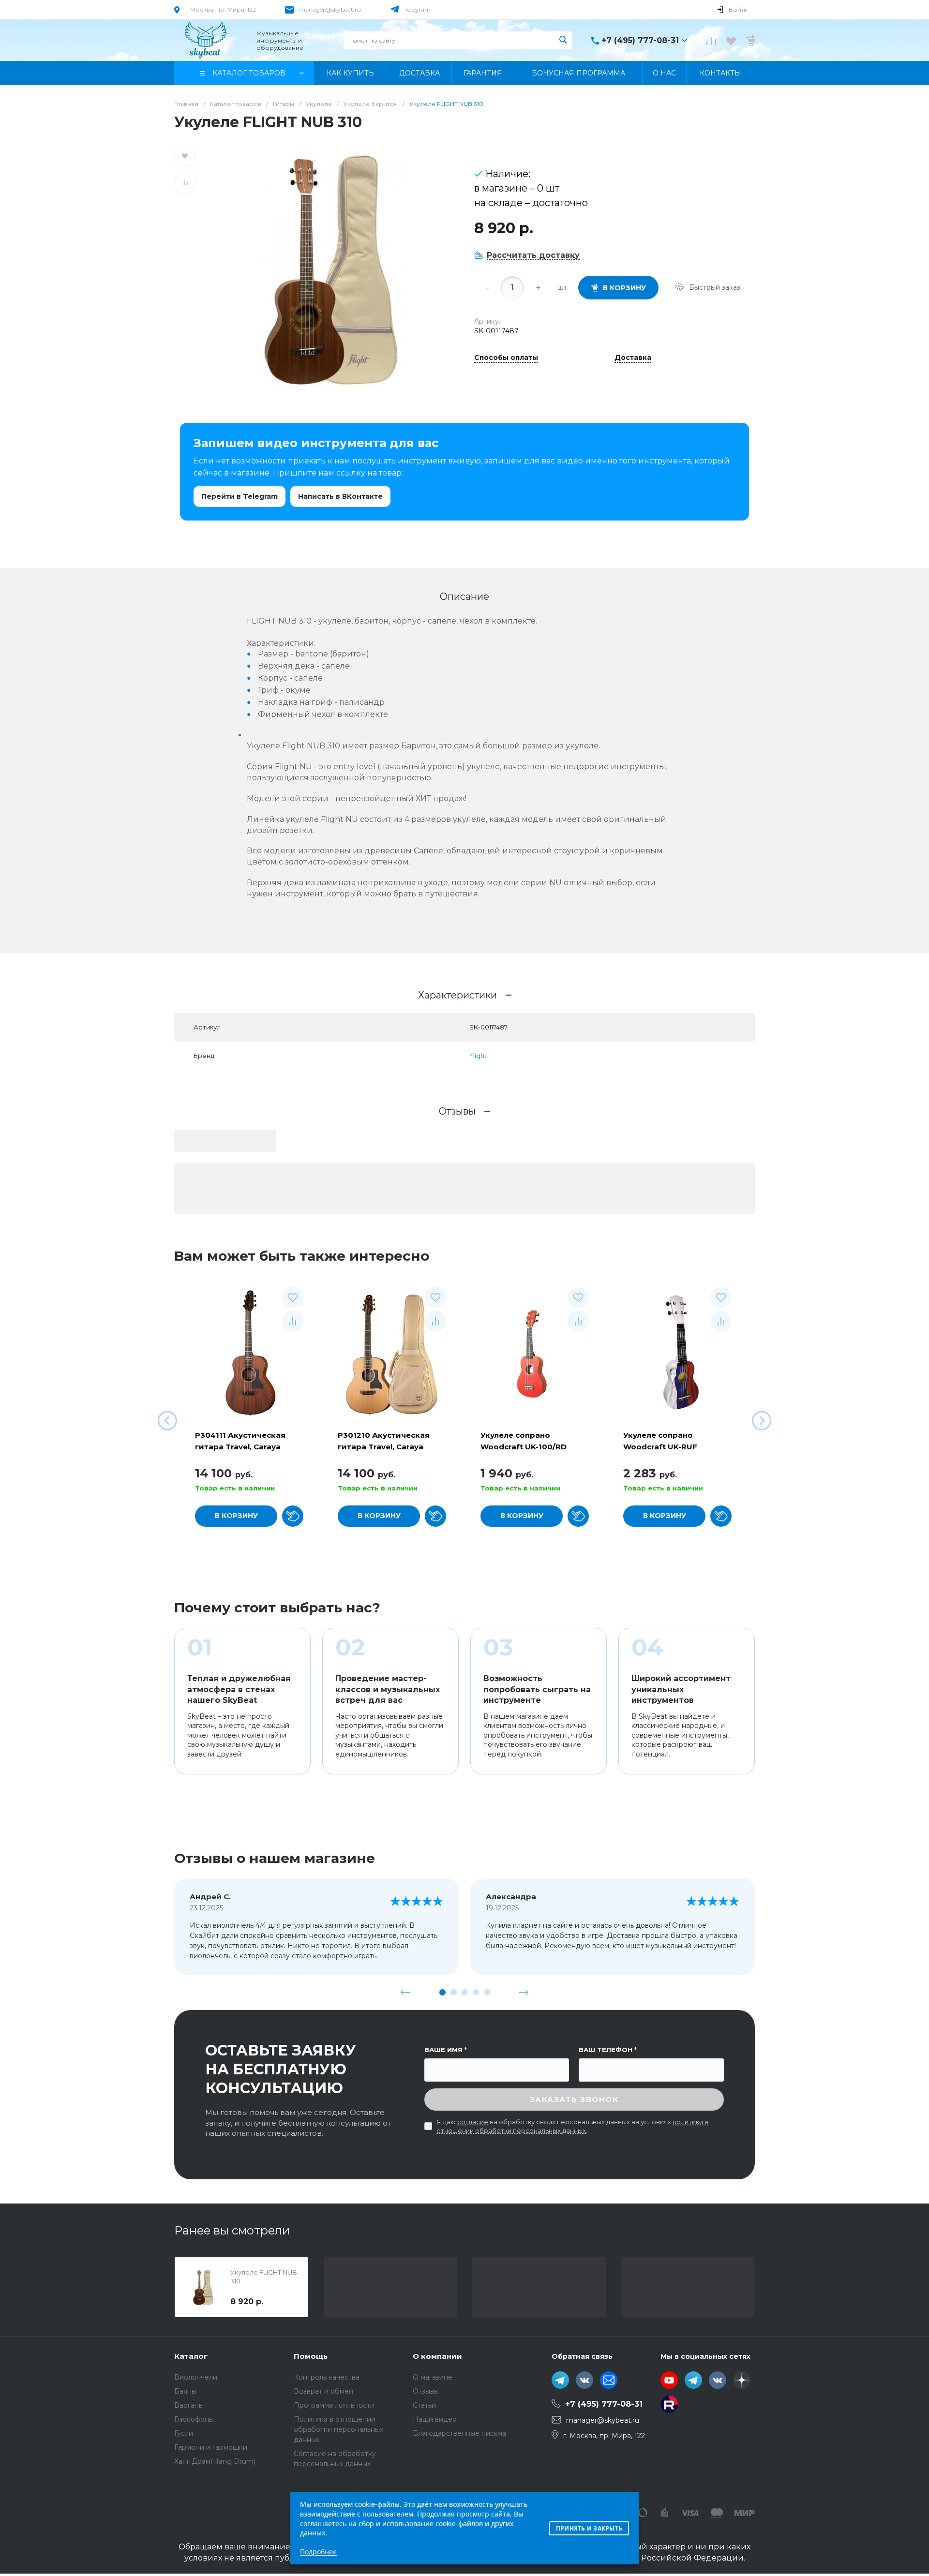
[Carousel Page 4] (476, 1992)
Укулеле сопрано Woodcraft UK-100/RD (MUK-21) (524, 1447)
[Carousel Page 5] (487, 1992)
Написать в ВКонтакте (340, 496)
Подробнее (318, 2552)
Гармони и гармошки (211, 2447)
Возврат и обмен (323, 2391)
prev (405, 1992)
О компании (437, 2356)
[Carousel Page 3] (465, 1992)
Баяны (185, 2391)
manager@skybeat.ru (330, 9)
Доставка (633, 358)
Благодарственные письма (459, 2433)
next (524, 1992)
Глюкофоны (194, 2419)
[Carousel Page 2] (454, 1992)
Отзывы (426, 2391)
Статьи (424, 2405)
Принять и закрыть (589, 2528)
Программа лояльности (334, 2405)
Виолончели (196, 2377)
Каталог (191, 2356)
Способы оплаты (506, 358)
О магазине (433, 2377)
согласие (473, 2122)
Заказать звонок (574, 2099)
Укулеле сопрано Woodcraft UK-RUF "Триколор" (660, 1447)
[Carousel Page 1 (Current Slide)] (442, 1992)
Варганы (189, 2405)
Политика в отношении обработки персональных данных (338, 2429)
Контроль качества (327, 2377)
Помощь (311, 2356)
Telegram (418, 9)
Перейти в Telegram (240, 496)
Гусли (184, 2433)
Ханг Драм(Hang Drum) (215, 2461)
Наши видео (435, 2419)
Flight (478, 1056)
